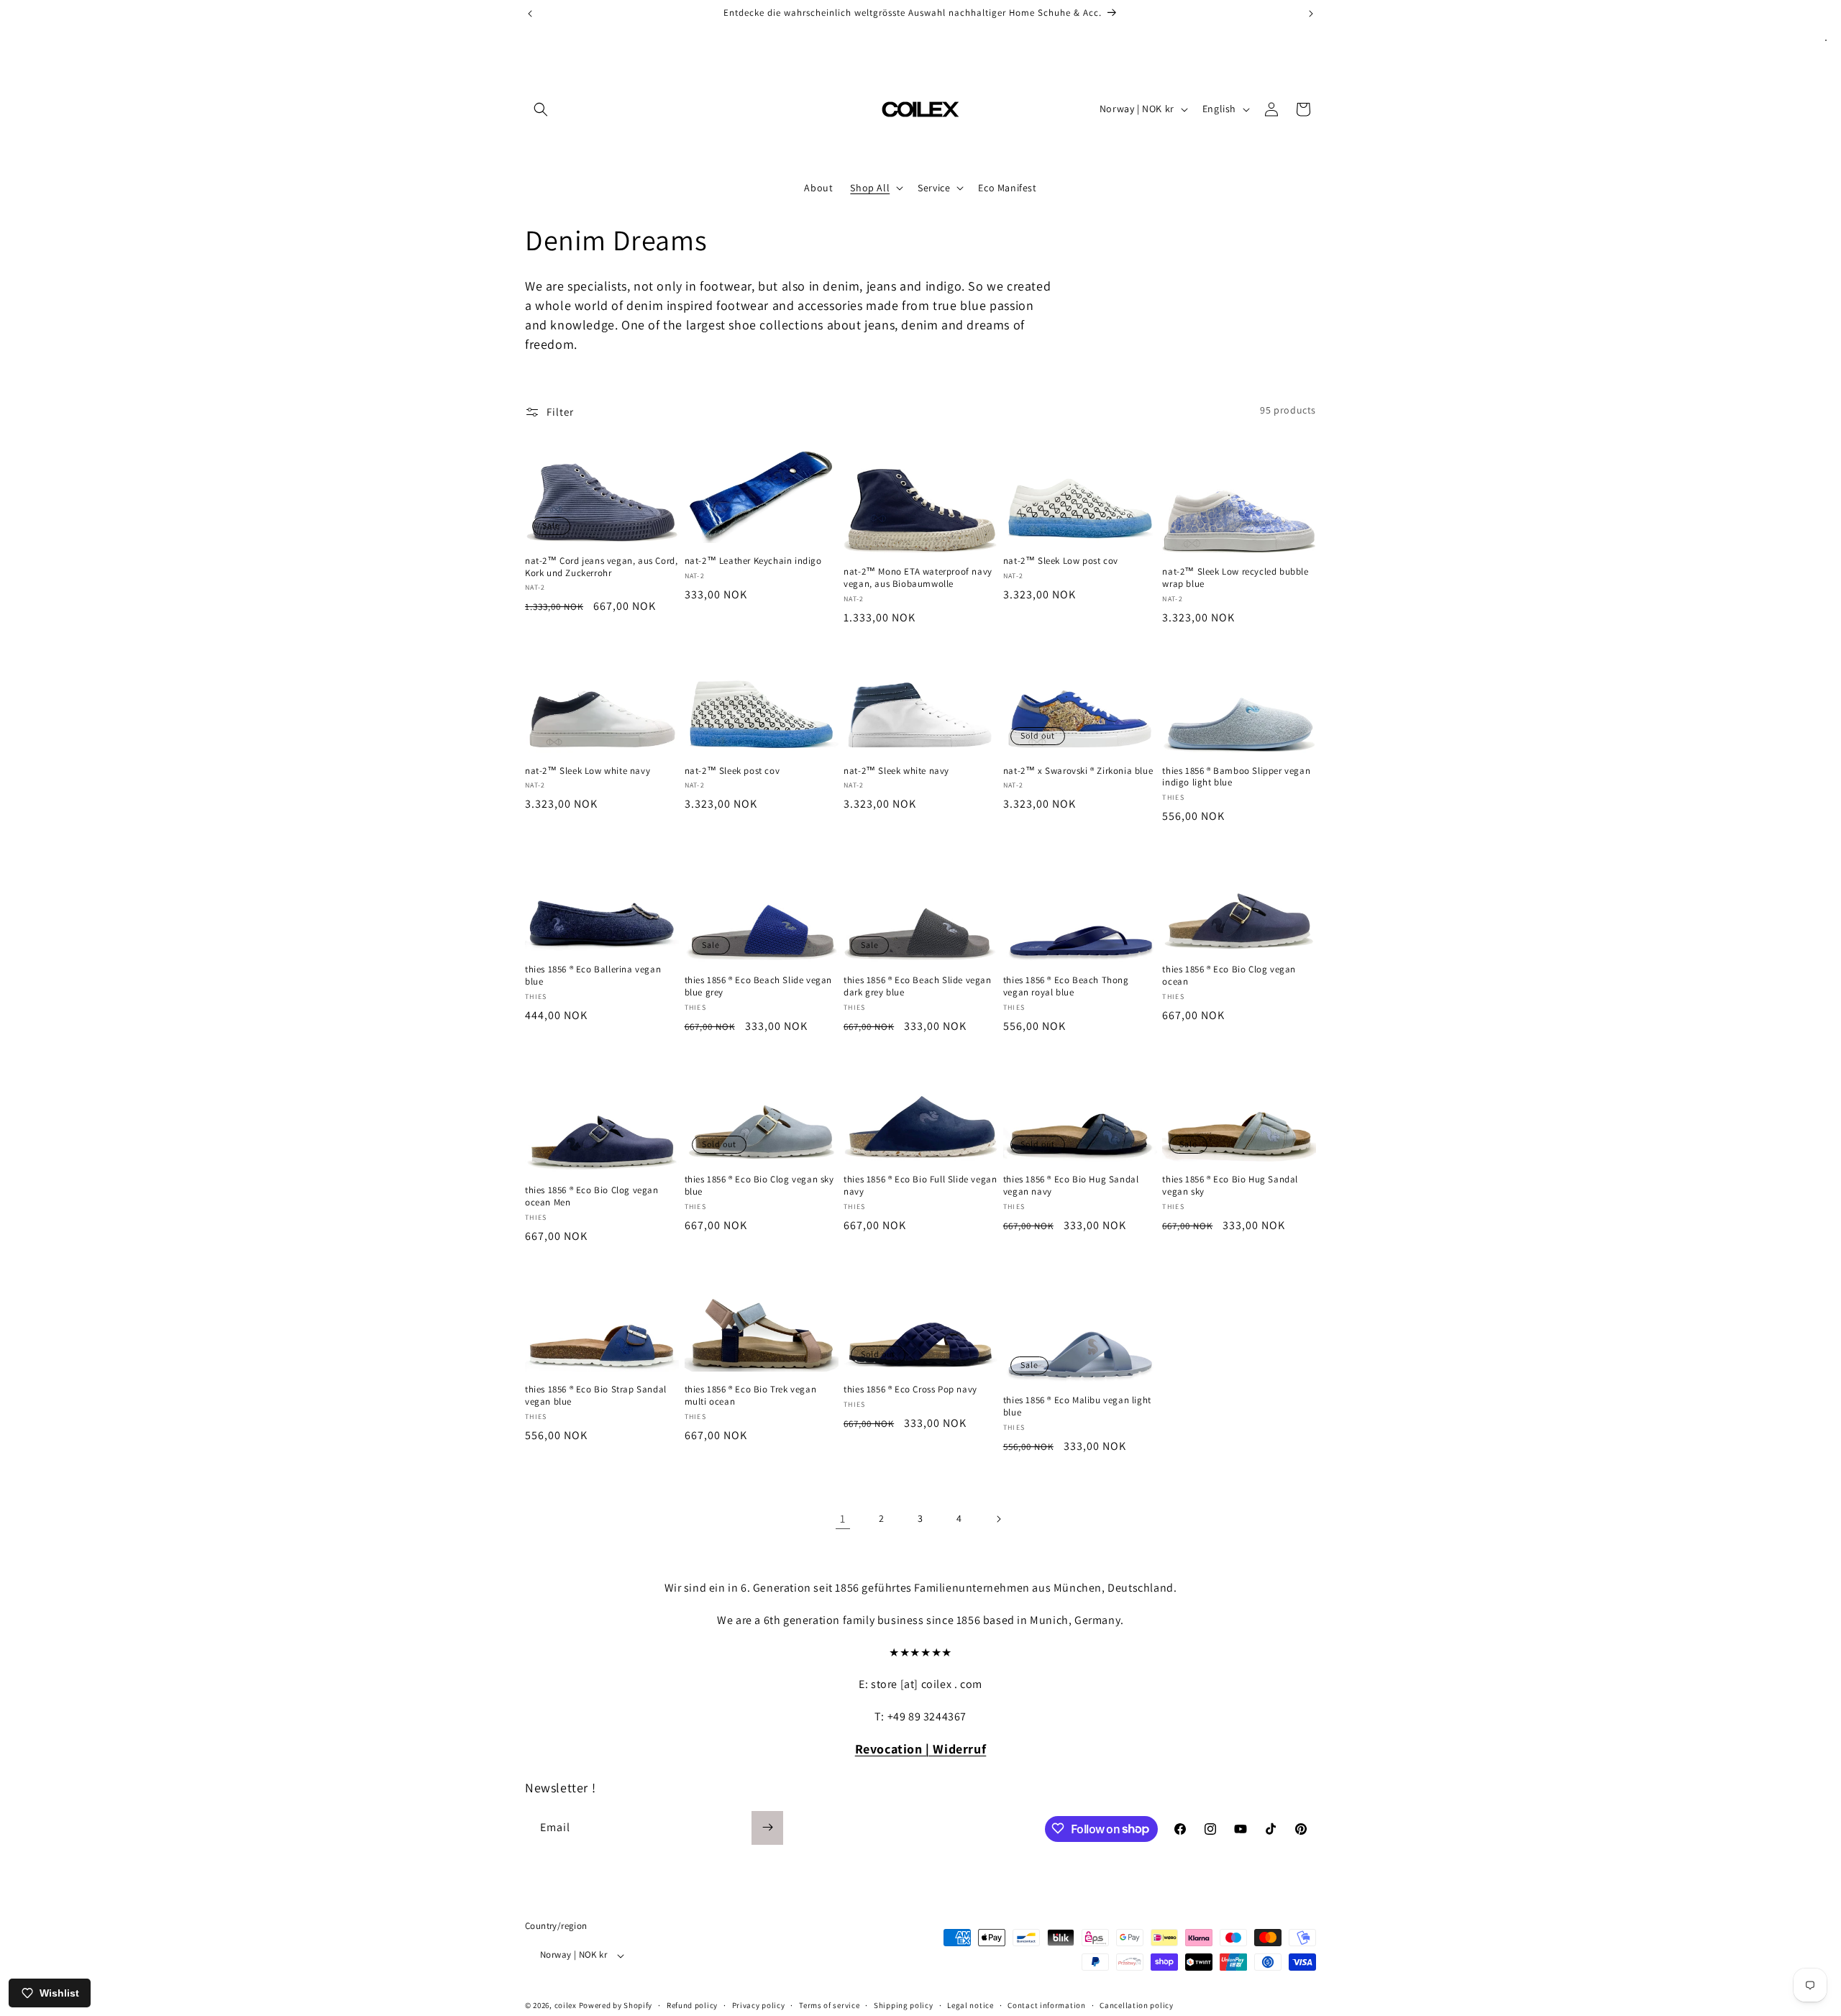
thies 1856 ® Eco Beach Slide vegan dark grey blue (917, 986)
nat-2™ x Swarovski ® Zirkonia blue (1078, 771)
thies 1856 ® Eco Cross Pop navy (910, 1390)
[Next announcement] (1311, 14)
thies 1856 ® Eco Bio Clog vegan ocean (1229, 976)
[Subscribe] (767, 1827)
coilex (566, 2006)
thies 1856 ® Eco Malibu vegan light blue (1077, 1406)
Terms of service (829, 2005)
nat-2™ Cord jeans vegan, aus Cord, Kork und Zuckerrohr (601, 567)
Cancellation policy (1136, 2005)
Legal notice (970, 2005)
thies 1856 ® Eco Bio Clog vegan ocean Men (592, 1196)
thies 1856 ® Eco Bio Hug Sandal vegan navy (1071, 1186)
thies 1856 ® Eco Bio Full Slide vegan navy (920, 1186)
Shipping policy (904, 2005)
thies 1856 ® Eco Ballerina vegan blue (593, 976)
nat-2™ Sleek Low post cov (1061, 561)
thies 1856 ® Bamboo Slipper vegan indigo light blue (1236, 777)
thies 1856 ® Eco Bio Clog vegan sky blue (759, 1186)
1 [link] (843, 1519)
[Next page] (998, 1519)
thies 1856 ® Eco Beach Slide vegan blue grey (758, 986)
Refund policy (692, 2005)
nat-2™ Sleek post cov (732, 771)
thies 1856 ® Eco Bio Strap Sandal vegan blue (596, 1396)
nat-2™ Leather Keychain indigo (753, 561)
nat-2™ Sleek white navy (896, 771)
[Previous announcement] (530, 14)
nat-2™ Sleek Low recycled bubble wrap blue (1235, 578)
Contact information (1046, 2005)
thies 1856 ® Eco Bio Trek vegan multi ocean (751, 1396)
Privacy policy (759, 2005)
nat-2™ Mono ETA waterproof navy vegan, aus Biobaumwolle (918, 578)
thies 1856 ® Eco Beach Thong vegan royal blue (1066, 986)
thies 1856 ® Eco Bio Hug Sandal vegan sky (1230, 1186)
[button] (541, 109)
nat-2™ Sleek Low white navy (588, 771)
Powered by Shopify (616, 2006)
